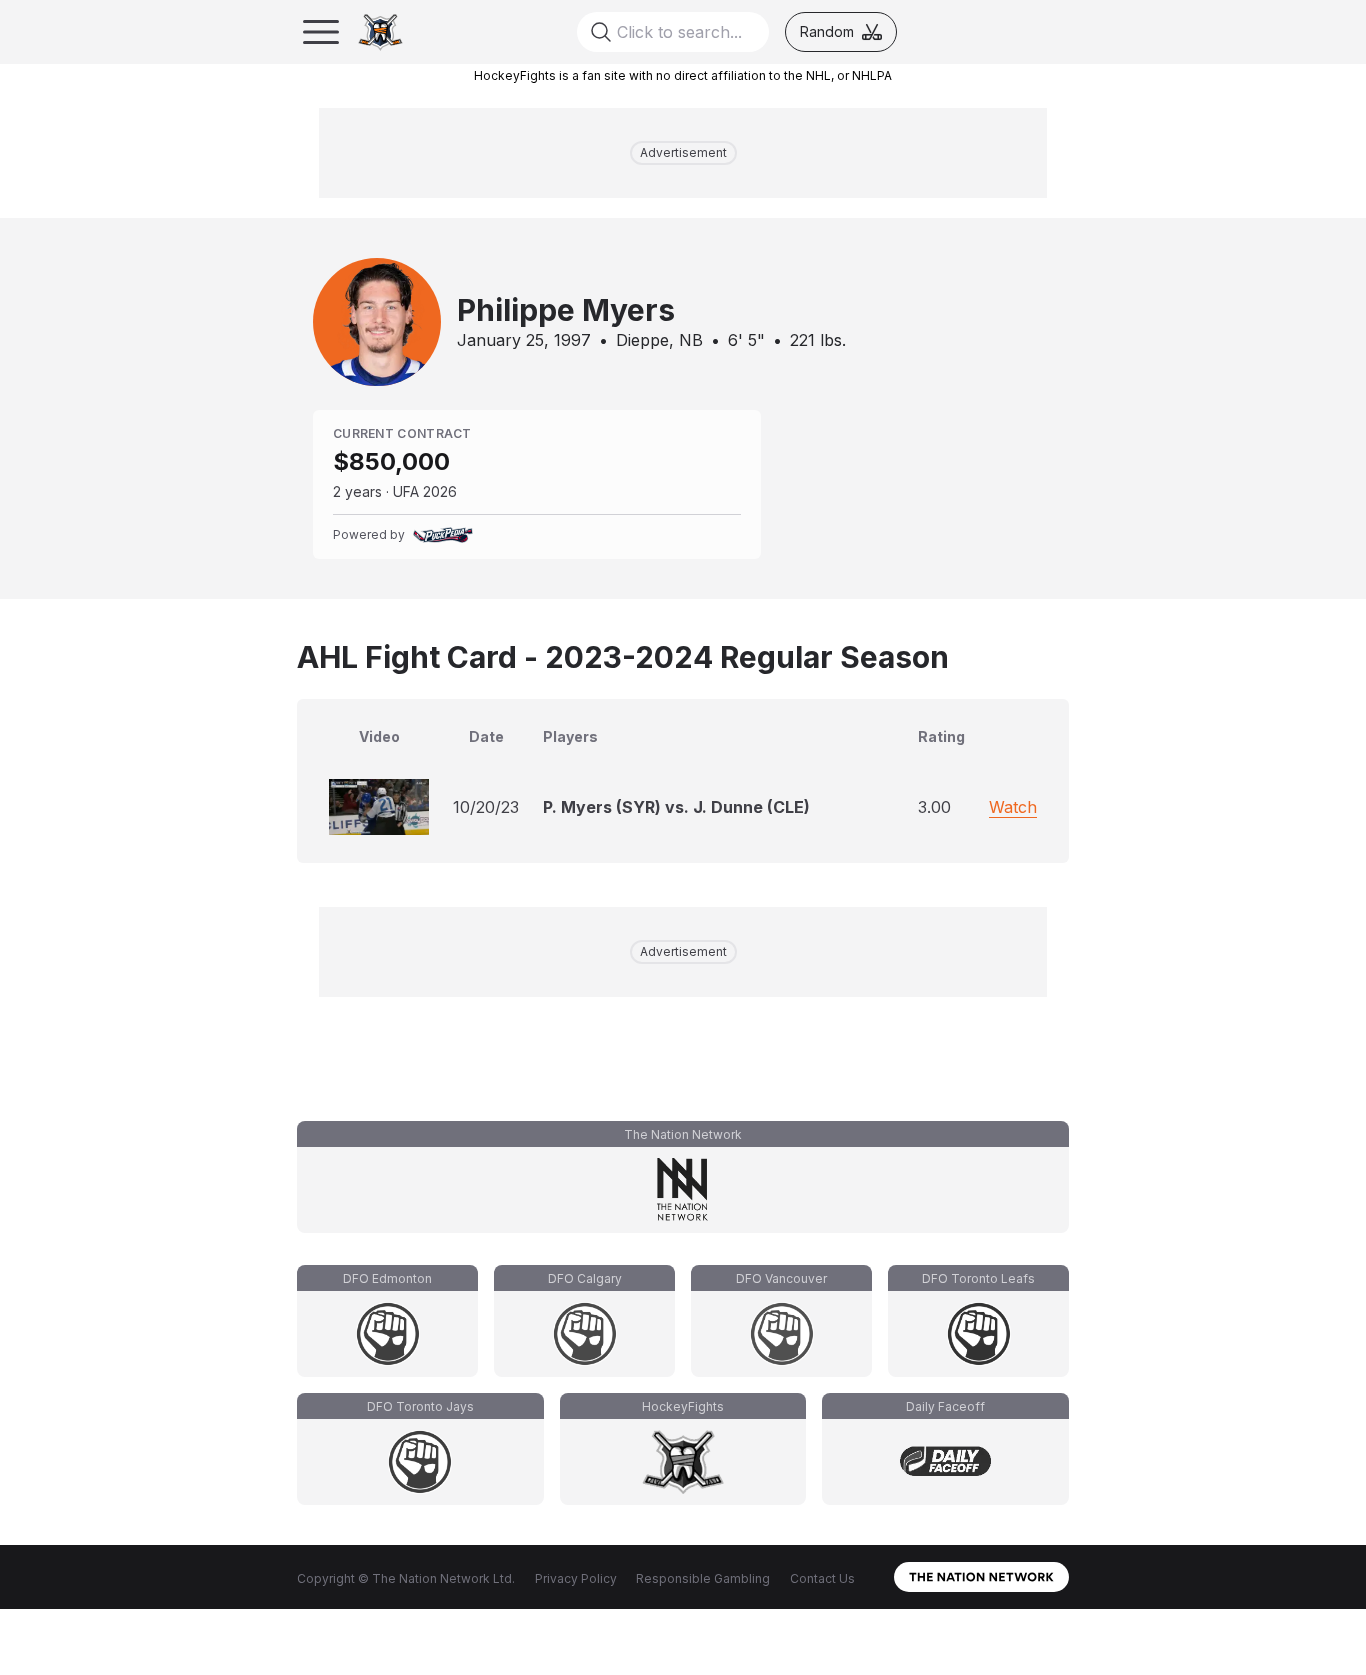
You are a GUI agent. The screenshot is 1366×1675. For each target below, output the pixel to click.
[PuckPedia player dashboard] (443, 535)
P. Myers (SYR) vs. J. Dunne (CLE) (676, 807)
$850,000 (391, 461)
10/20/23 (486, 807)
